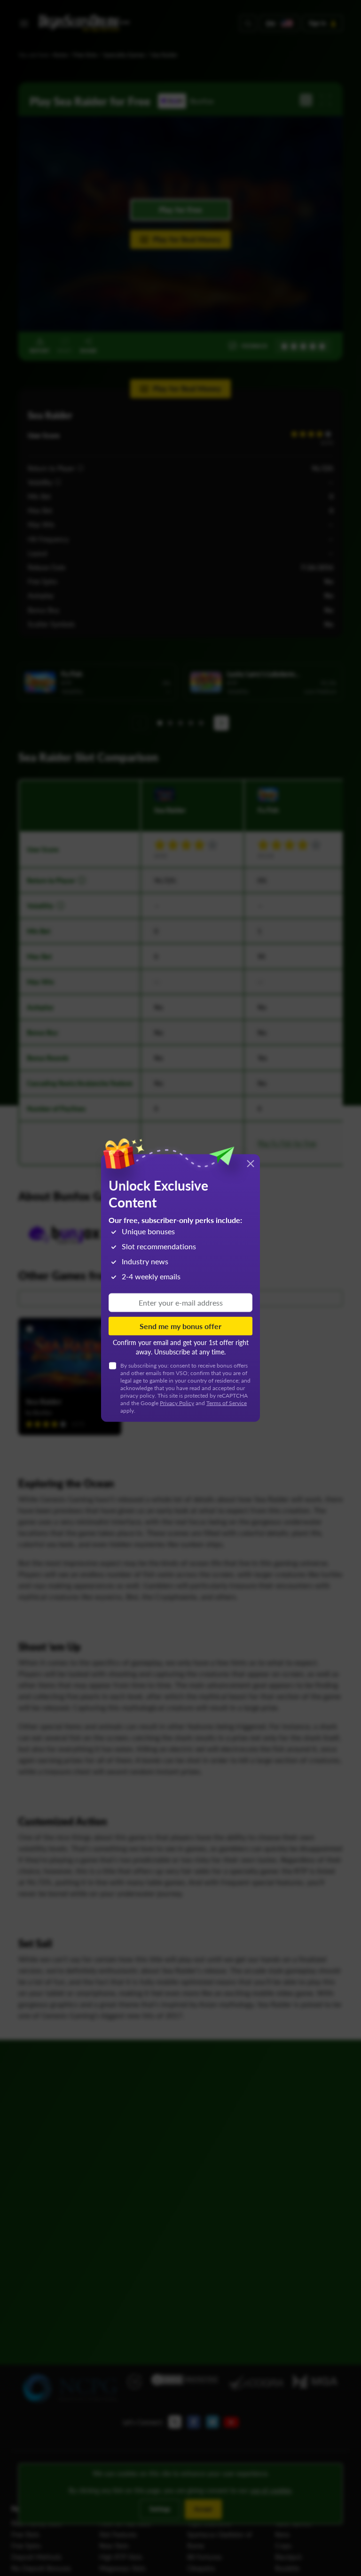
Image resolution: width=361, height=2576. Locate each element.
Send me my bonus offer (180, 1326)
